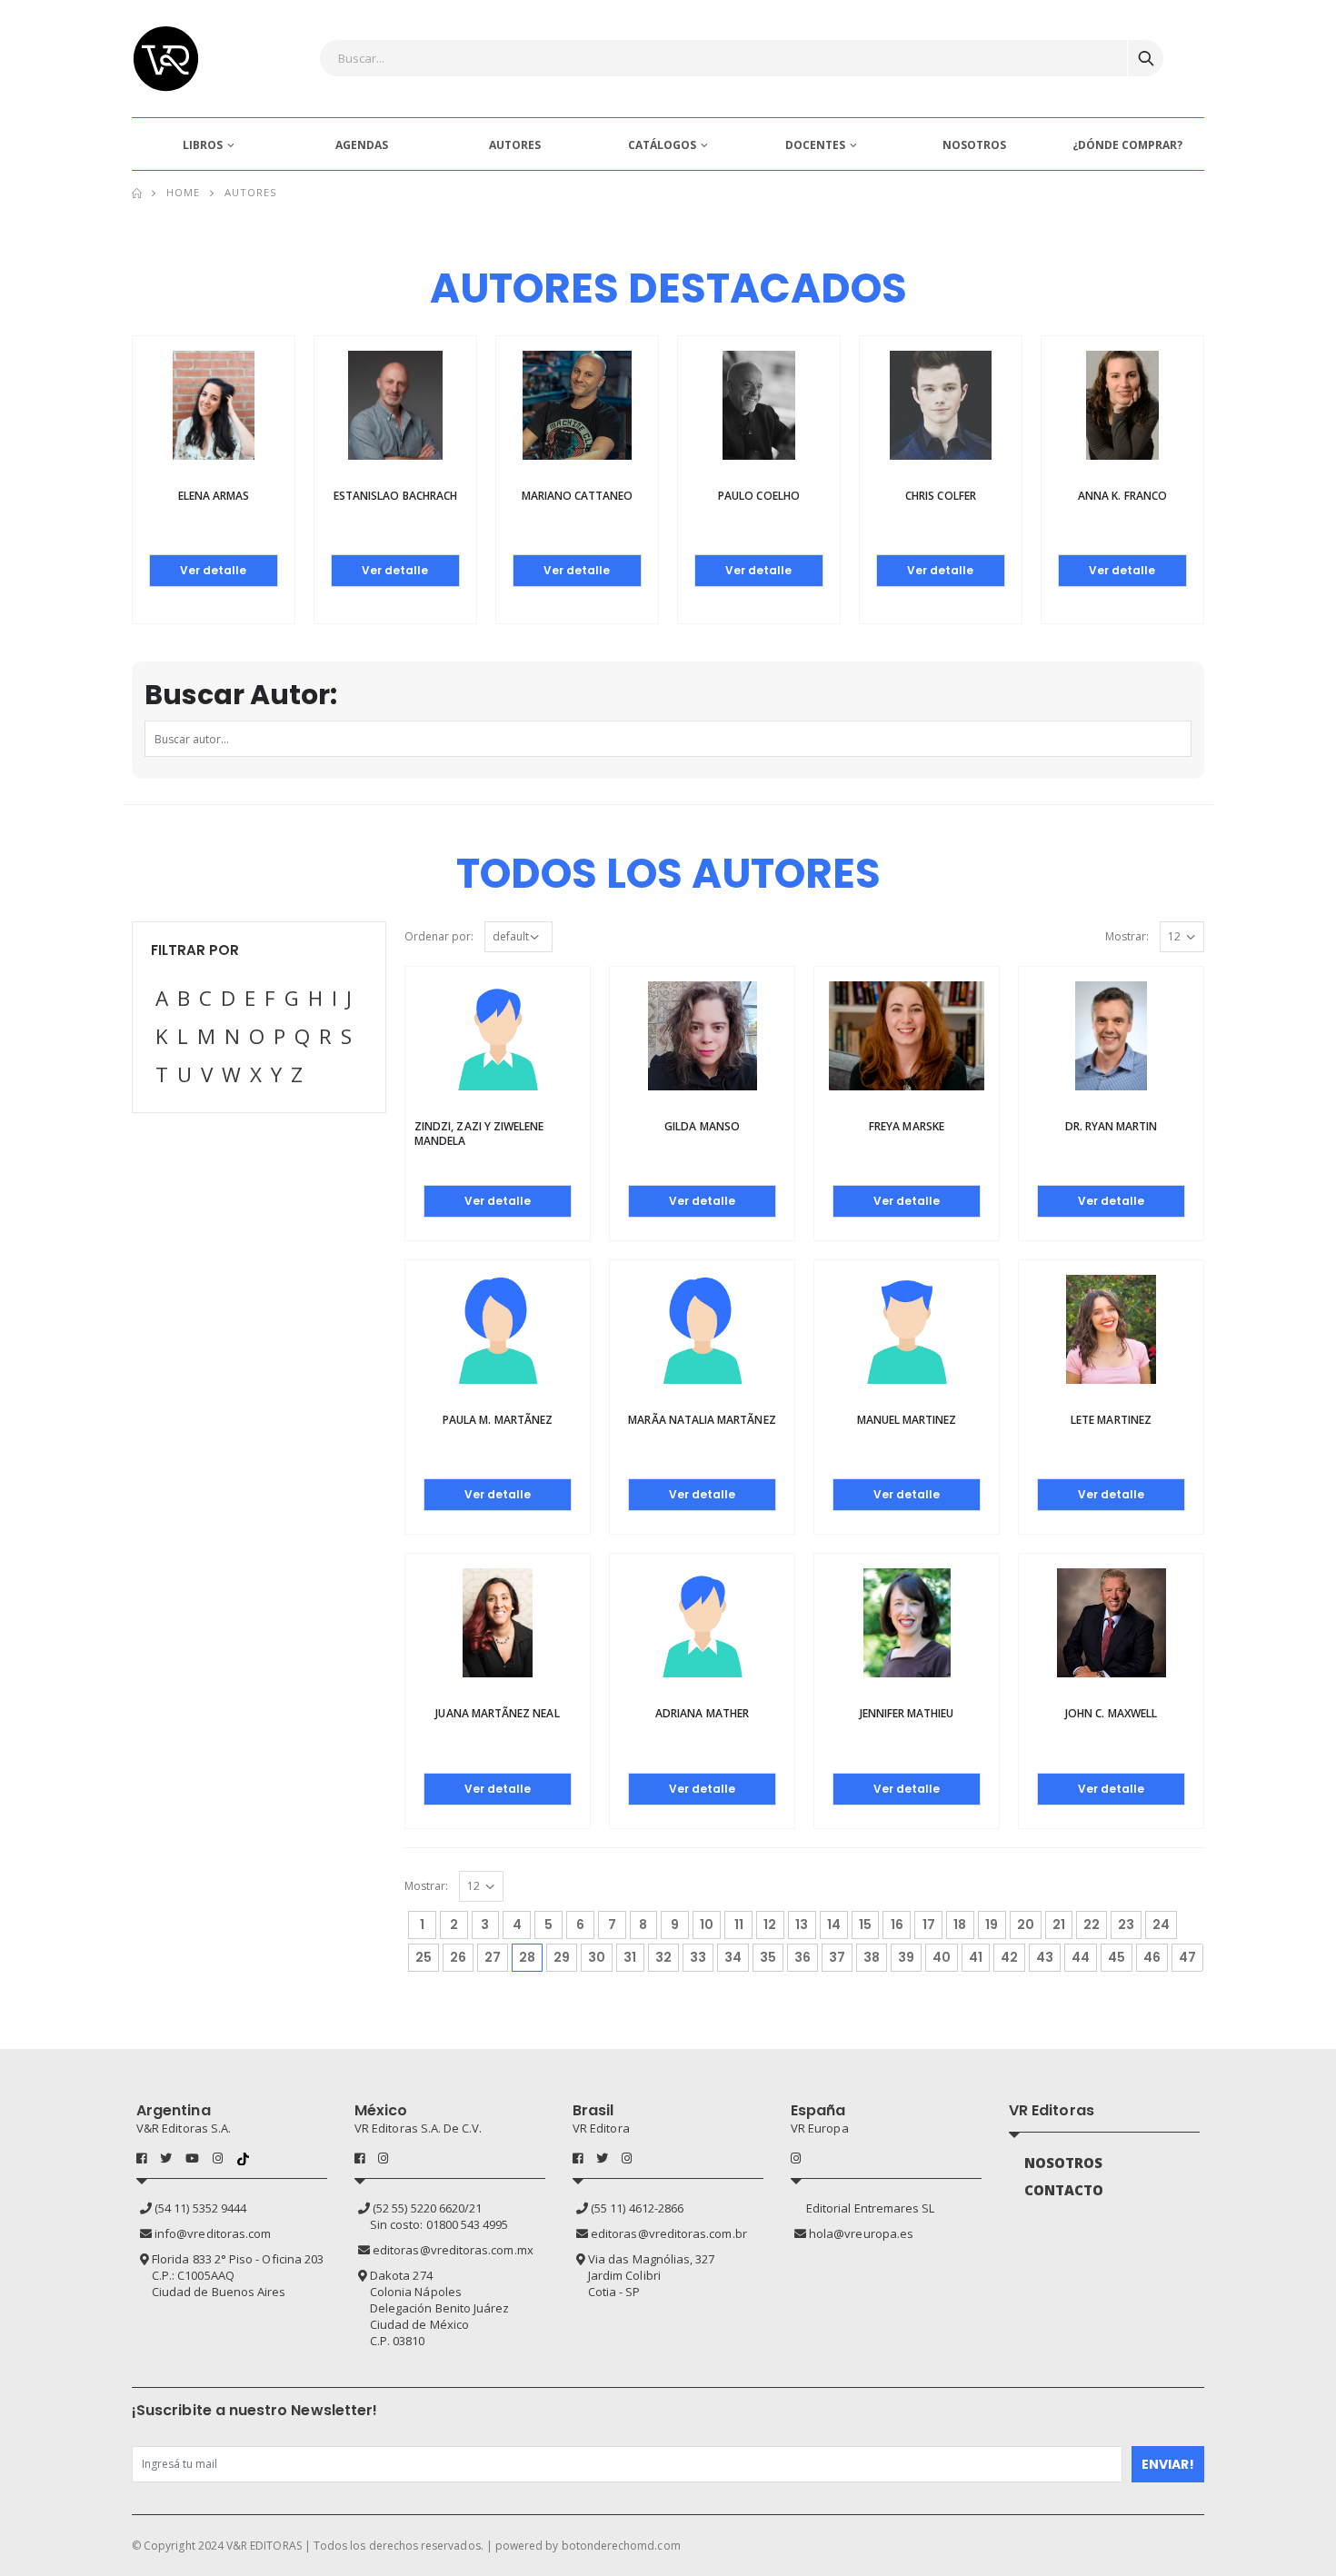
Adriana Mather (702, 1713)
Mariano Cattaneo (578, 496)
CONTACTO (1064, 2190)
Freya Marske (907, 1126)
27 (493, 1957)
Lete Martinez (1111, 1420)
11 (739, 1925)
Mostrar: (1127, 936)
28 (531, 1957)
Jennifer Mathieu (907, 1713)
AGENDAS (362, 145)
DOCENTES (815, 145)
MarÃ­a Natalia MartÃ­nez (702, 1420)
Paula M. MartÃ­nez (498, 1420)
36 (803, 1957)
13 (802, 1925)
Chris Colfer (941, 496)
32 (663, 1957)
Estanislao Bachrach (395, 496)
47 (1187, 1957)
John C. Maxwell (1111, 1713)
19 (992, 1925)
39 (906, 1957)
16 (897, 1925)
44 (1081, 1957)
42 (1009, 1957)
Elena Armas (214, 496)
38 (872, 1957)
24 (1161, 1925)
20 (1026, 1925)
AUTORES (515, 145)
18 (960, 1925)
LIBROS (203, 145)
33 (698, 1957)
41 (976, 1957)
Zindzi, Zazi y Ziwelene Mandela (479, 1134)
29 (562, 1957)
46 (1152, 1957)
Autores (251, 192)
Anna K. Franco (1122, 496)
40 (942, 1957)
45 (1117, 1957)
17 (929, 1925)
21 (1059, 1925)
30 (597, 1957)
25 (424, 1957)
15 (865, 1925)
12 (770, 1925)
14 (834, 1925)
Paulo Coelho (759, 496)
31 (630, 1957)
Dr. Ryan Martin (1112, 1126)
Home (183, 192)
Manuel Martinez (907, 1420)
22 (1092, 1925)
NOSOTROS (974, 145)
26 (458, 1957)
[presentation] (114, 441)
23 (1126, 1925)
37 (837, 1957)
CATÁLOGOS (662, 145)
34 (733, 1957)
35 (768, 1957)
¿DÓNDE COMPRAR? (1127, 145)
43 (1045, 1957)
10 (707, 1925)
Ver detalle (213, 570)
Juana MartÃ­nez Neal (497, 1713)
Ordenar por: (439, 936)
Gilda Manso (702, 1126)
